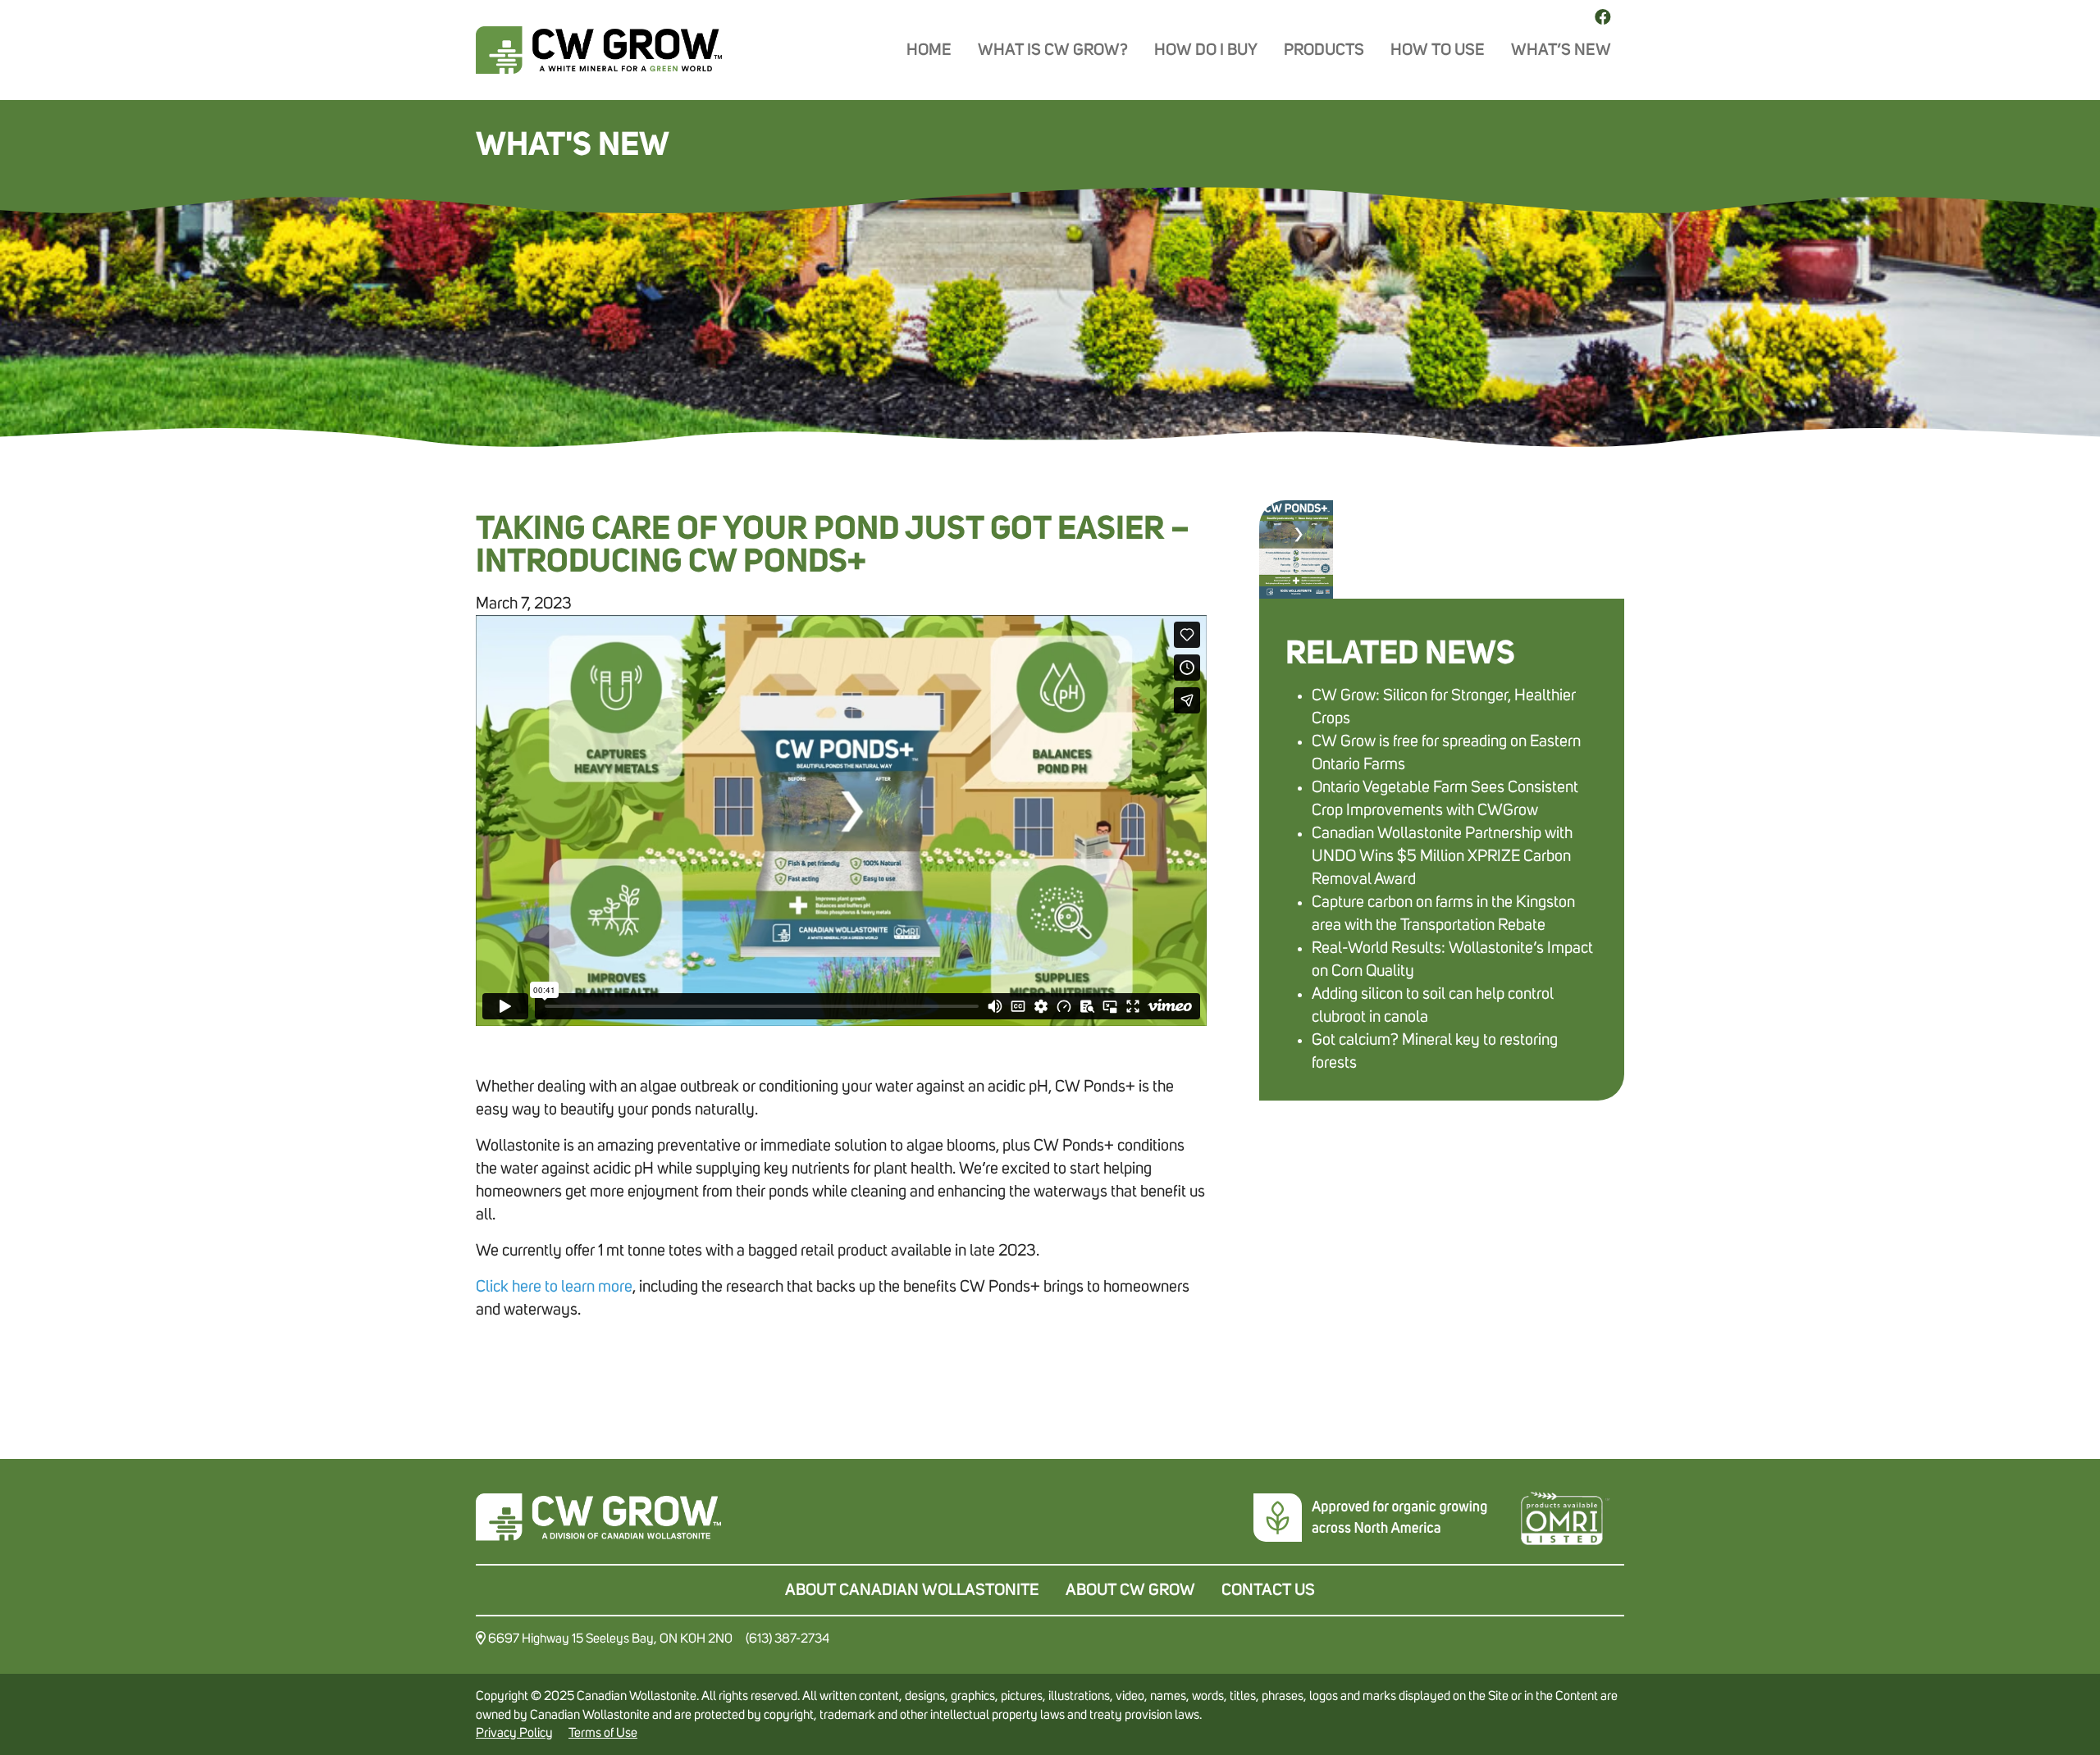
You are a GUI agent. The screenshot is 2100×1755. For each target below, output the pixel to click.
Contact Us (1268, 1590)
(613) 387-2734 (787, 1639)
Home (929, 50)
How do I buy (1206, 50)
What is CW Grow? (1053, 50)
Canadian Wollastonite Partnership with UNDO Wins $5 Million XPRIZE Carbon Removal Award (1442, 856)
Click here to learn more (554, 1287)
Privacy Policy (514, 1733)
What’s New (1561, 50)
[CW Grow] (599, 50)
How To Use (1438, 50)
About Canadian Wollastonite (912, 1590)
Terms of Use (603, 1733)
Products (1324, 50)
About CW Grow (1130, 1590)
